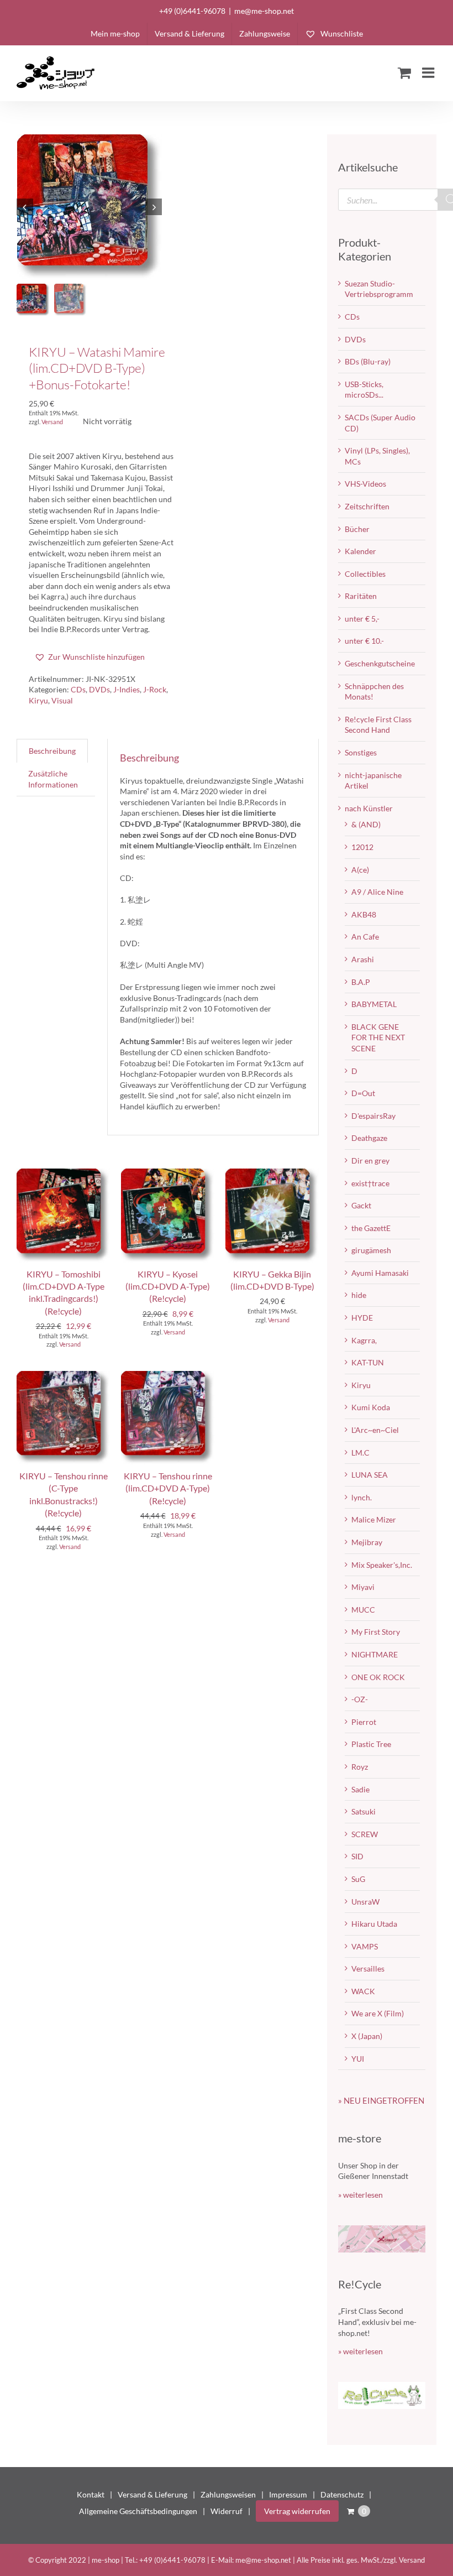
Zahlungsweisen (228, 2494)
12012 (362, 847)
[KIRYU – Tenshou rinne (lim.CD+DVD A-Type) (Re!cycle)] (168, 1376)
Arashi (363, 959)
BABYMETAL (374, 1004)
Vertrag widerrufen (297, 2511)
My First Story (376, 1632)
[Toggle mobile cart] (404, 72)
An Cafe (365, 937)
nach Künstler (369, 808)
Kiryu (38, 700)
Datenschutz (342, 2494)
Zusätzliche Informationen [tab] (53, 779)
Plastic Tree (371, 1744)
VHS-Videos (365, 484)
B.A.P (361, 982)
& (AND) (366, 824)
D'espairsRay (373, 1116)
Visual (62, 700)
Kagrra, (364, 1340)
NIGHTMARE (375, 1654)
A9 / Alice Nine (377, 892)
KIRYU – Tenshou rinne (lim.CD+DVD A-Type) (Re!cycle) (168, 1488)
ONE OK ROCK (378, 1677)
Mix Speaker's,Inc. (382, 1565)
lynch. (362, 1497)
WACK (363, 1991)
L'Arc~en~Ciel (375, 1430)
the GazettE (371, 1228)
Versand (52, 422)
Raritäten (361, 596)
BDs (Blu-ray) (368, 361)
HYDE (362, 1318)
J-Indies (127, 689)
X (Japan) (367, 2036)
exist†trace (370, 1183)
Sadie (360, 1789)
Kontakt (91, 2494)
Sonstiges (361, 752)
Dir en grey (370, 1161)
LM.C (360, 1453)
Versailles (368, 1968)
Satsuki (364, 1811)
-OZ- (360, 1699)
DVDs (99, 689)
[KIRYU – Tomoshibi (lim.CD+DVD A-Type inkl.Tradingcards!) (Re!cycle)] (63, 1174)
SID (357, 1856)
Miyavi (363, 1587)
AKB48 (364, 914)
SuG (358, 1879)
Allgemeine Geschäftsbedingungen (138, 2511)
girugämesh (371, 1250)
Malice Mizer (374, 1519)
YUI (358, 2059)
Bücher (357, 529)
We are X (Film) (378, 2013)
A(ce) (360, 870)
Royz (360, 1767)
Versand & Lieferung (152, 2494)
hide (359, 1295)
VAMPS (365, 1946)
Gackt (361, 1205)
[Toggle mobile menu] (429, 72)
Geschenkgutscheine (380, 663)
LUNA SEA (370, 1475)
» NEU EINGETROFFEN (381, 2100)
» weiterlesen (360, 2195)
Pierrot (364, 1722)
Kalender (360, 551)
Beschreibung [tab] (52, 751)
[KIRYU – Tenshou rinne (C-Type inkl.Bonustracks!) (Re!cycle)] (63, 1376)
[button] (89, 657)
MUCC (363, 1610)
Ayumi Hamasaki (380, 1273)
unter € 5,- (362, 619)
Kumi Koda (371, 1407)
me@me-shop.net (264, 11)
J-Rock (155, 689)
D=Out (363, 1093)
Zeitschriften (367, 506)
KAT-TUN (368, 1362)
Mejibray (367, 1542)
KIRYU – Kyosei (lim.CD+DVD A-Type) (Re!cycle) (168, 1286)
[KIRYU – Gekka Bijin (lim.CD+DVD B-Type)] (272, 1174)
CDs (78, 689)
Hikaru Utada (374, 1924)
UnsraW (365, 1902)
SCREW (365, 1834)
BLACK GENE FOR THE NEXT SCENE (378, 1037)
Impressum (288, 2494)
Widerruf (227, 2511)
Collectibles (365, 574)
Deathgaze (369, 1138)
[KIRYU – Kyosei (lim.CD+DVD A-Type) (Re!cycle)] (168, 1174)
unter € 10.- (364, 641)
